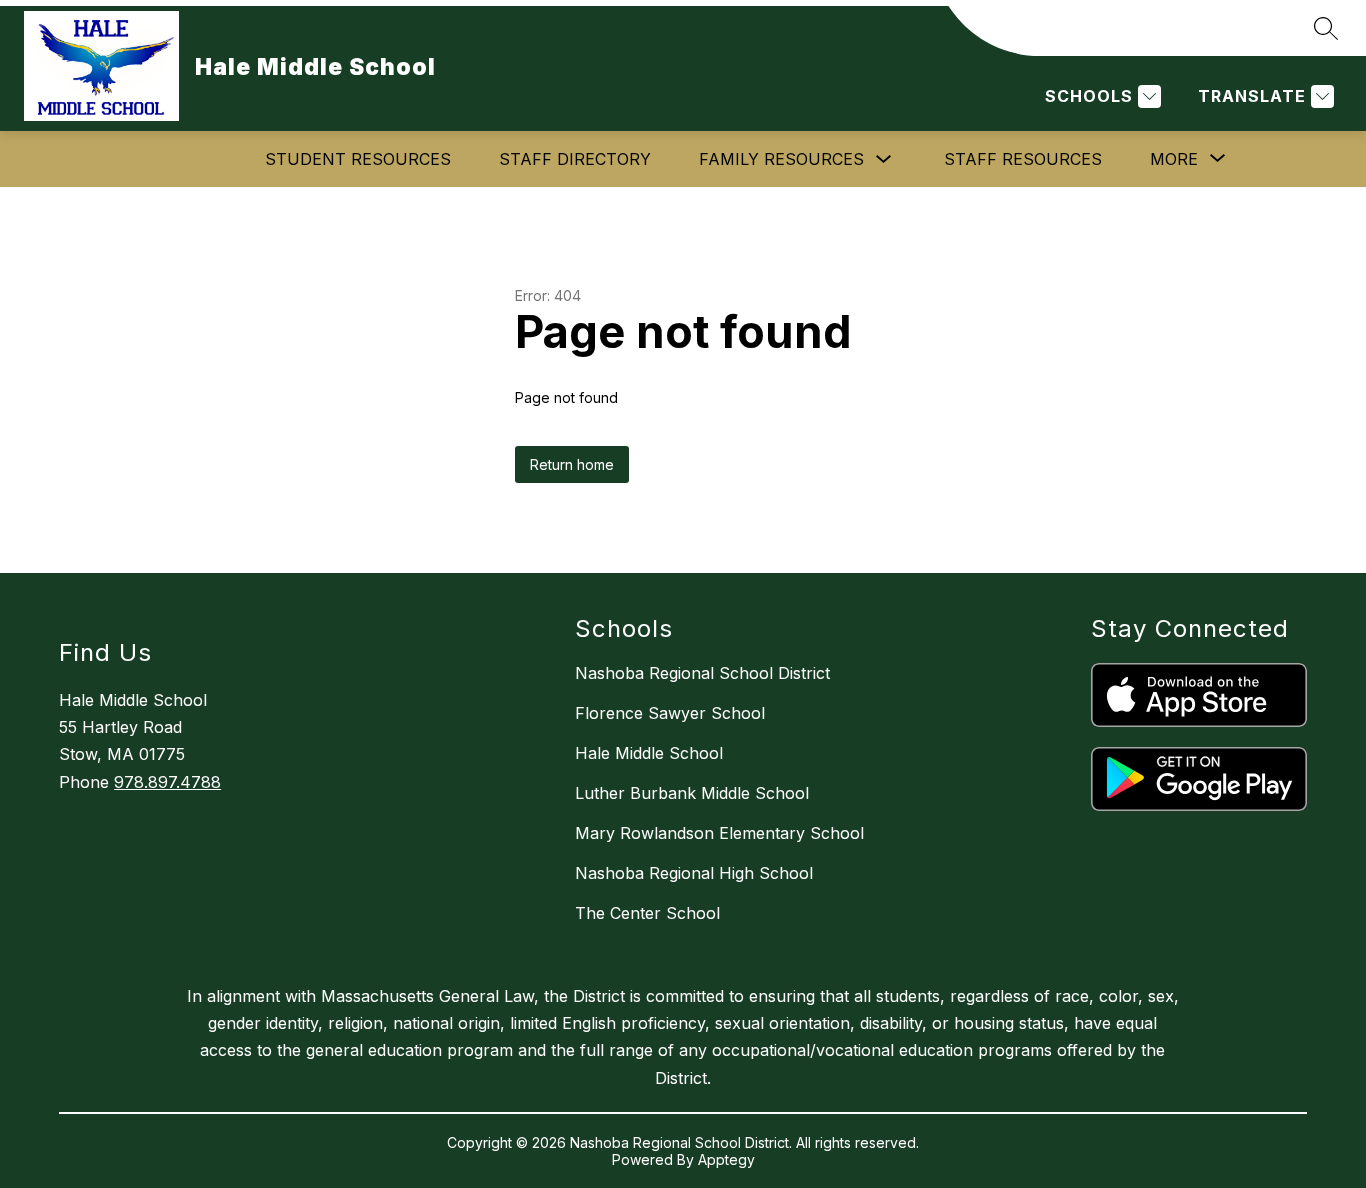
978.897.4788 (167, 782)
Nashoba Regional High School (694, 873)
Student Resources (358, 159)
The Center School (647, 913)
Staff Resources (1023, 159)
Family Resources (781, 159)
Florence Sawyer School (670, 713)
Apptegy (726, 1159)
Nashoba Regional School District (702, 673)
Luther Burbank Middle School (692, 793)
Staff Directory (575, 159)
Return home (572, 464)
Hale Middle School (649, 753)
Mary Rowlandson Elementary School (719, 833)
